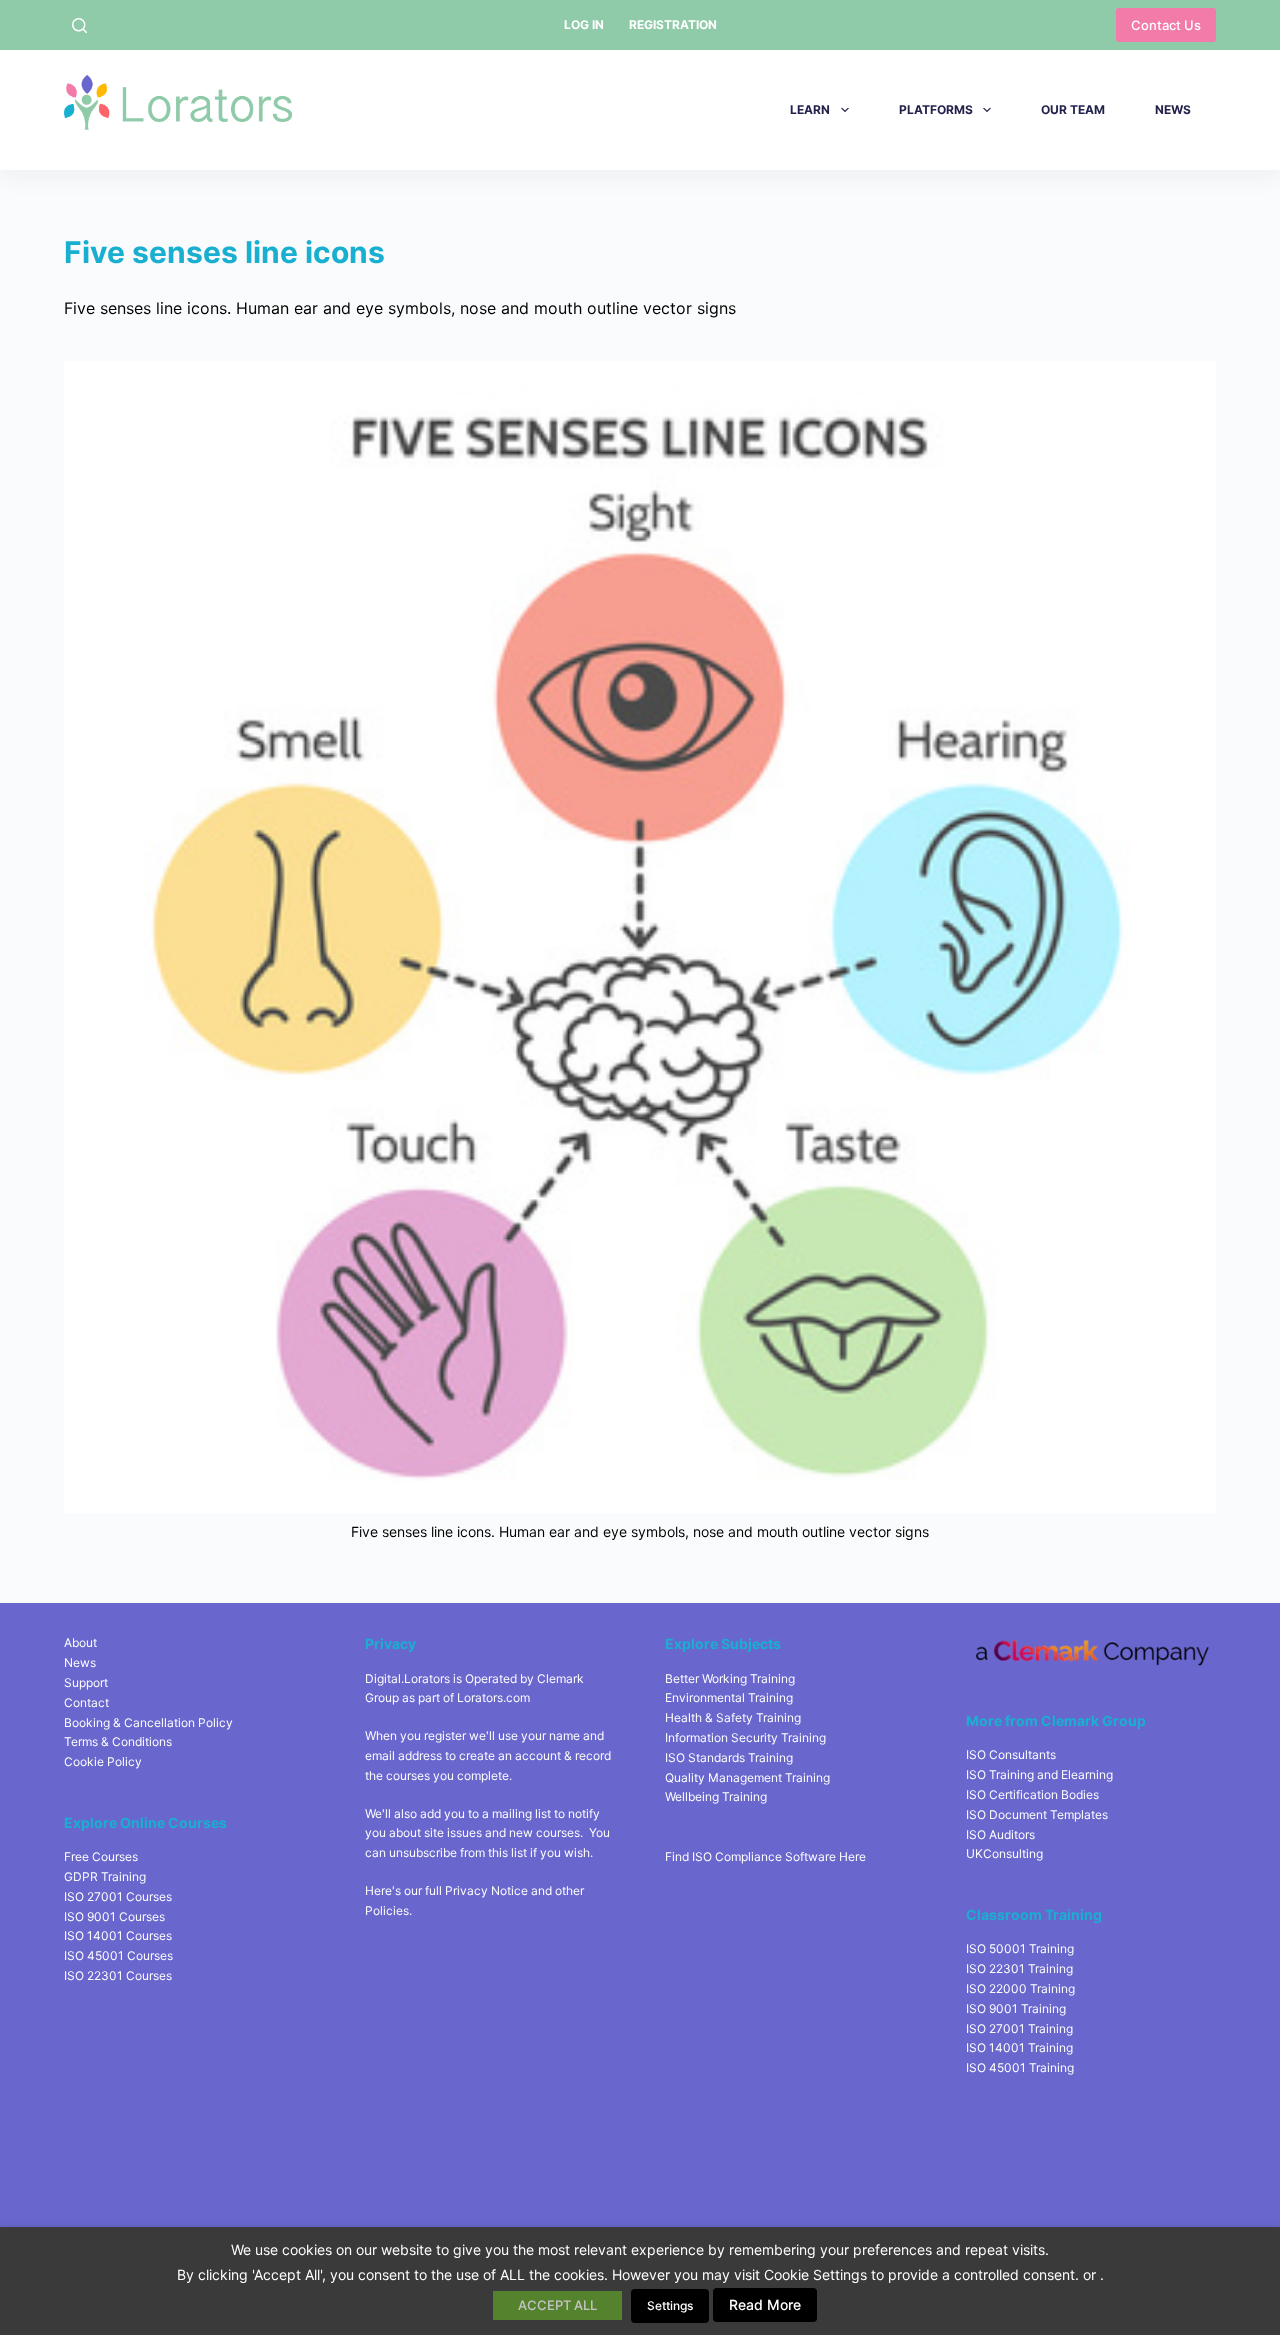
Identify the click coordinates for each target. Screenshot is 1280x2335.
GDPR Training (105, 1876)
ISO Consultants (1011, 1754)
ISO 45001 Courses (118, 1955)
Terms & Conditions (118, 1741)
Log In (584, 24)
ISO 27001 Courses (118, 1896)
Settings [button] (670, 2305)
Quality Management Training (747, 1777)
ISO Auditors (1000, 1834)
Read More (765, 2304)
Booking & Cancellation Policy (148, 1722)
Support (86, 1682)
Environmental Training (729, 1697)
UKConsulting (1004, 1853)
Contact (86, 1702)
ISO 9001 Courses (114, 1916)
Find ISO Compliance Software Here (765, 1856)
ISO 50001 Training (1020, 1948)
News (1173, 109)
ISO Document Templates (1037, 1814)
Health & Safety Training (733, 1717)
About (80, 1642)
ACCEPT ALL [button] (557, 2305)
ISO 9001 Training (1016, 2008)
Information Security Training (745, 1737)
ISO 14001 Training (1019, 2047)
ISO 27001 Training (1019, 2028)
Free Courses (101, 1856)
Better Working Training (730, 1678)
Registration (673, 24)
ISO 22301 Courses (118, 1975)
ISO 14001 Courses (118, 1935)
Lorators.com (493, 1697)
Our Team (1073, 109)
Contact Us (1166, 25)
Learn (810, 109)
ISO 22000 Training (1020, 1988)
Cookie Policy (103, 1761)
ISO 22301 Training (1019, 1968)
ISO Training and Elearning (1039, 1774)
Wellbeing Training (716, 1796)
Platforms (936, 109)
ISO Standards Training (729, 1757)
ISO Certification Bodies (1032, 1794)
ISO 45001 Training (1020, 2067)
